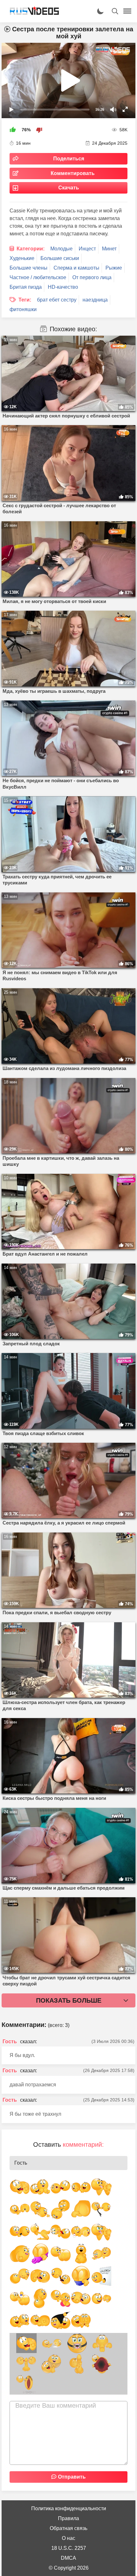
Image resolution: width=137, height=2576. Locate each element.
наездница (95, 300)
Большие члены (29, 268)
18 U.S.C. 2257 (69, 2548)
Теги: (25, 300)
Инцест (87, 249)
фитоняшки (23, 309)
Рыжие (114, 268)
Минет (109, 249)
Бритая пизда (26, 287)
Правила (68, 2518)
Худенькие (22, 258)
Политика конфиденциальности (69, 2508)
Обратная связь (68, 2528)
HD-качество (63, 287)
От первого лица (92, 277)
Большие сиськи (60, 258)
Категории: (31, 249)
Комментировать (73, 173)
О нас (68, 2538)
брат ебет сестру (57, 300)
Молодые (61, 249)
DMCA (68, 2558)
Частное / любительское (38, 277)
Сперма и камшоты (76, 268)
